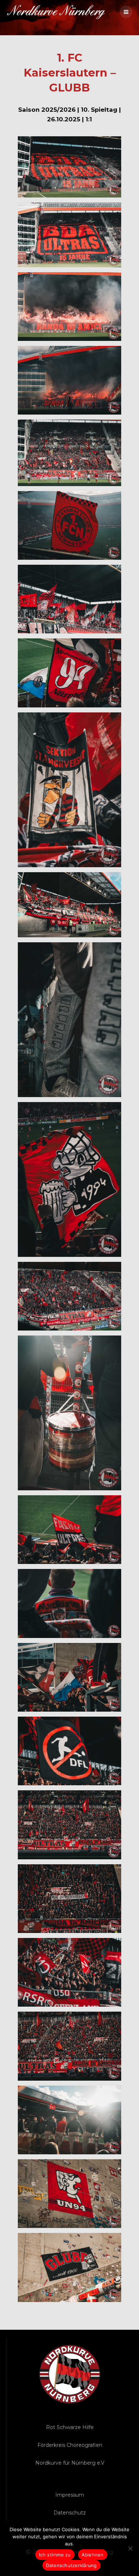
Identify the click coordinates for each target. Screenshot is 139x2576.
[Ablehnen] (130, 2548)
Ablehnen (93, 2555)
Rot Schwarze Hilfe (70, 2427)
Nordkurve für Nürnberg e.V (70, 2463)
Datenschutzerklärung (71, 2565)
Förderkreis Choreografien (70, 2445)
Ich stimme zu (55, 2555)
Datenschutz (70, 2513)
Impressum (70, 2495)
